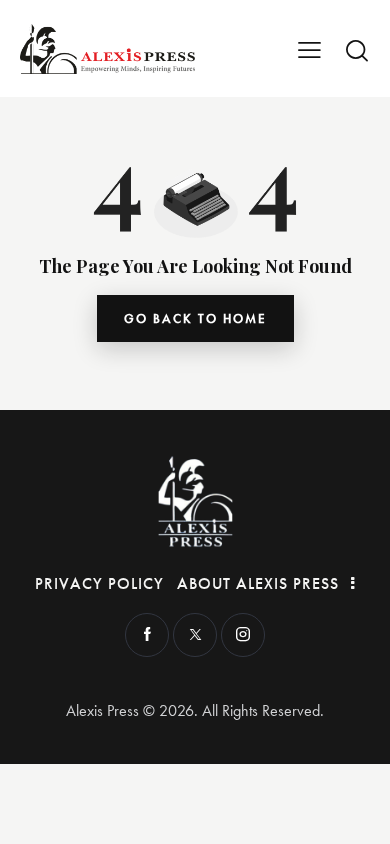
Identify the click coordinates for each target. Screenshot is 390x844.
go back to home (195, 318)
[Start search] (357, 50)
